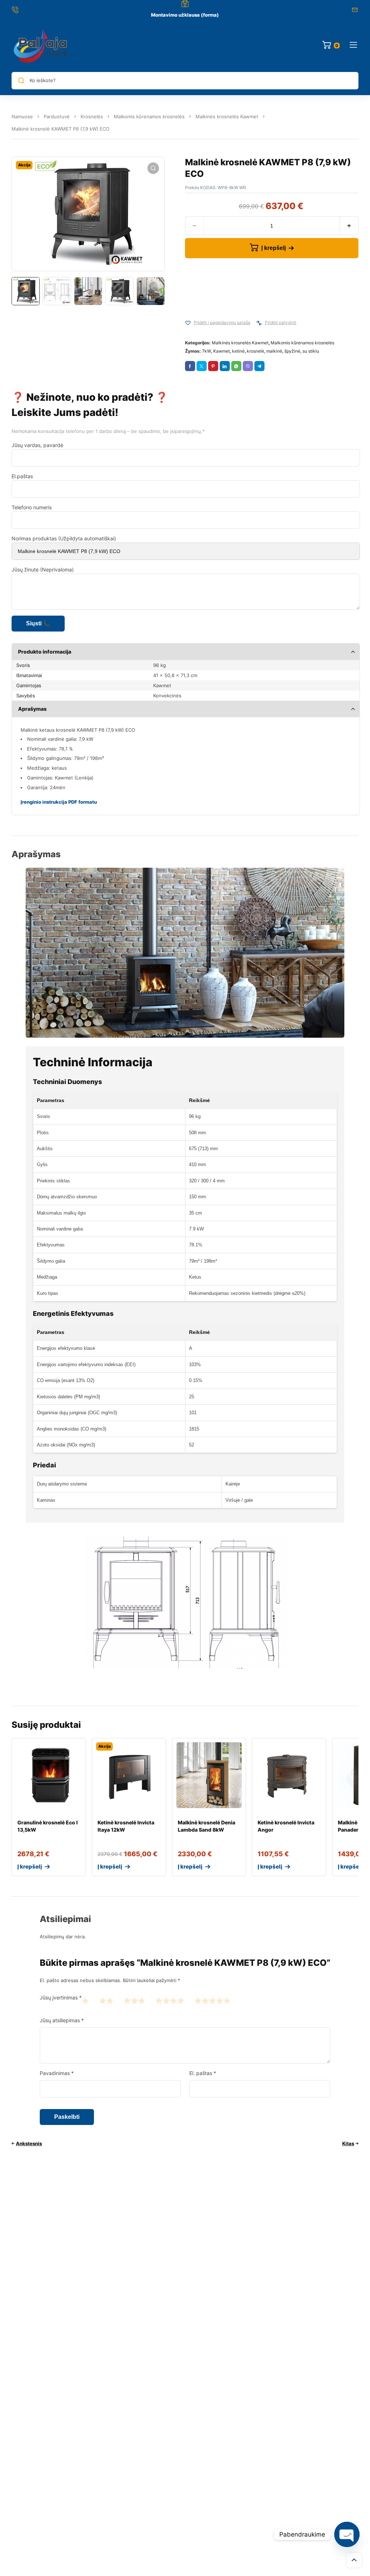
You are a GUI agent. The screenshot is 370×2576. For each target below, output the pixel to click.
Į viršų (354, 2560)
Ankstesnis (29, 2143)
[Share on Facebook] (190, 366)
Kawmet (221, 351)
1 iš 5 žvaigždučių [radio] (85, 2000)
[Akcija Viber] (248, 366)
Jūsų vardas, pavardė (37, 445)
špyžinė (292, 351)
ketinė (238, 351)
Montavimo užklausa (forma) (185, 15)
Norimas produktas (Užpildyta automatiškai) (64, 538)
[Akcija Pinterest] (213, 366)
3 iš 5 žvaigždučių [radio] (134, 2000)
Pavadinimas (57, 2073)
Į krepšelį (274, 248)
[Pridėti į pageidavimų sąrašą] (188, 323)
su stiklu (311, 351)
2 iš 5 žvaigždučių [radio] (106, 2000)
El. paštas (203, 2073)
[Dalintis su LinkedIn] (225, 366)
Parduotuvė (57, 116)
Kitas (348, 2143)
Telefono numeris (32, 507)
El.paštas (22, 476)
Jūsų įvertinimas (61, 1997)
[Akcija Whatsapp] (236, 366)
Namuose (22, 116)
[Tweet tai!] (202, 366)
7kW (206, 351)
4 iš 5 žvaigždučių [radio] (170, 2000)
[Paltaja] (40, 45)
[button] (153, 168)
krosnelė (255, 351)
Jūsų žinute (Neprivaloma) (43, 569)
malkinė (274, 351)
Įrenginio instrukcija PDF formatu (59, 802)
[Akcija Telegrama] (259, 366)
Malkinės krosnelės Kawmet (227, 116)
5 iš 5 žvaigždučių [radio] (212, 2000)
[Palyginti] (259, 323)
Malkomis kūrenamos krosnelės (149, 116)
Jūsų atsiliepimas (62, 2020)
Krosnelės (92, 116)
